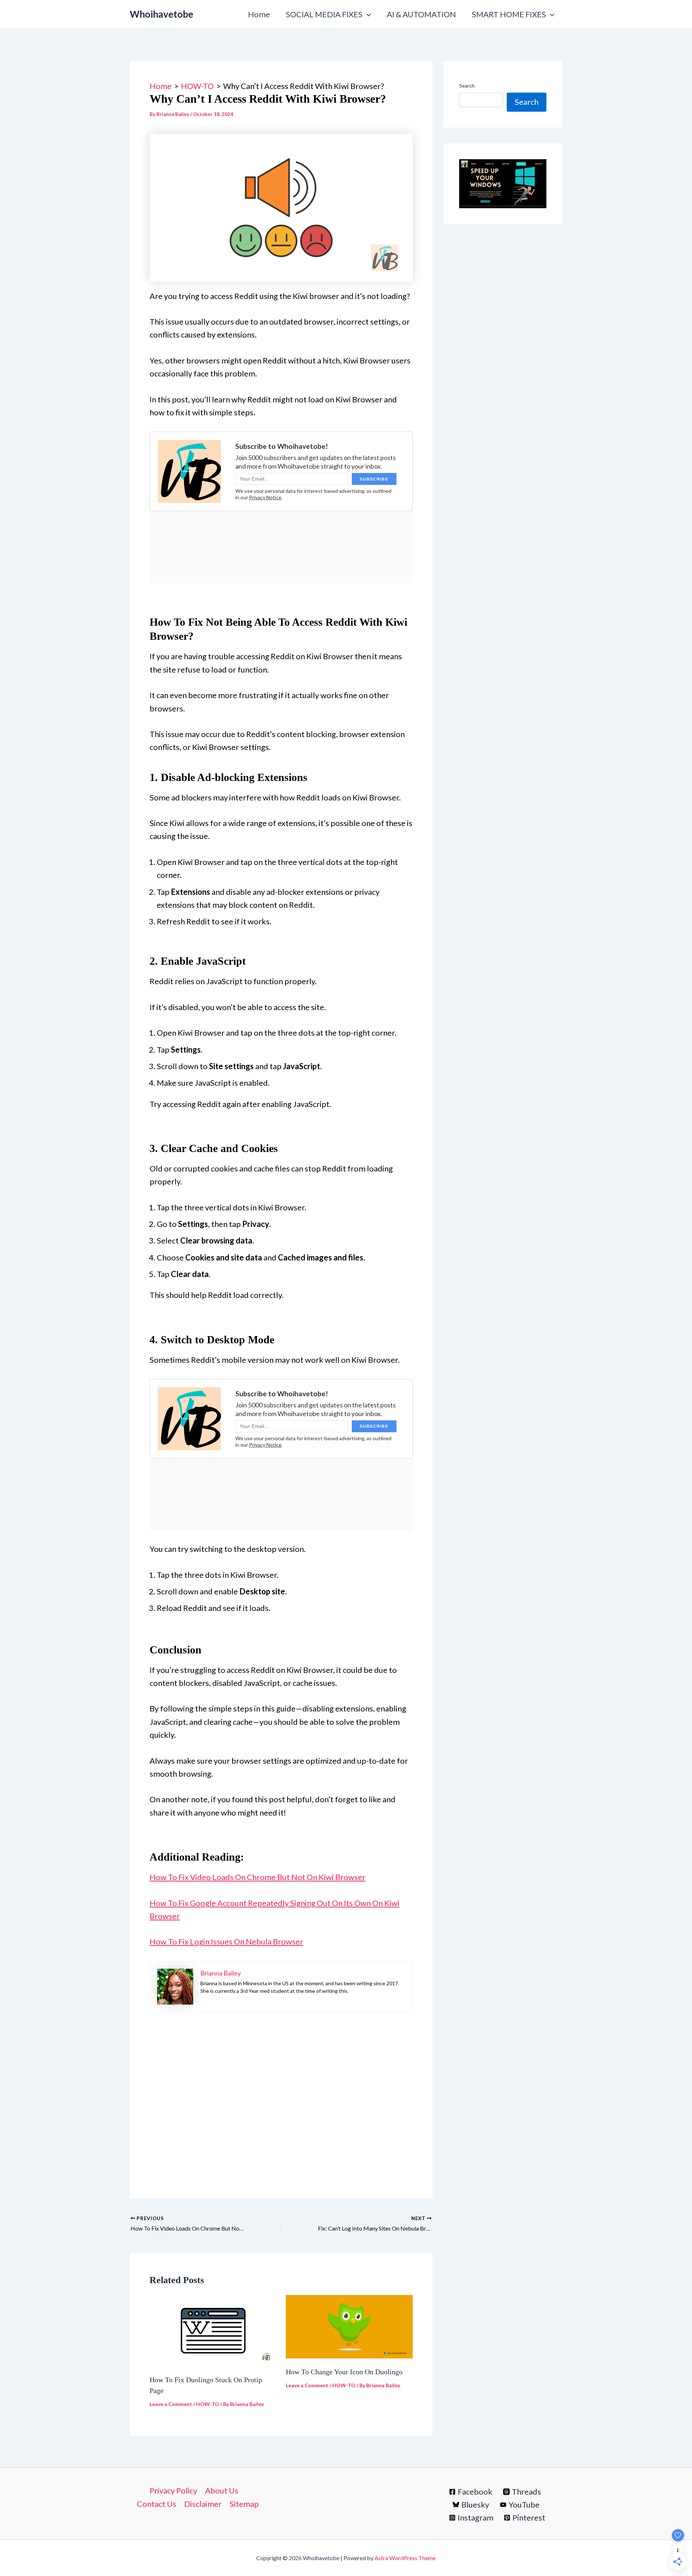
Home (259, 14)
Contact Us (157, 2504)
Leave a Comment (171, 2404)
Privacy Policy (173, 2490)
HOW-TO (208, 2404)
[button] (367, 14)
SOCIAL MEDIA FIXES (324, 14)
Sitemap (244, 2504)
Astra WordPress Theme (405, 2558)
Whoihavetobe (161, 14)
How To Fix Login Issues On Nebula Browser (226, 1941)
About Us (222, 2490)
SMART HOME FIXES (509, 14)
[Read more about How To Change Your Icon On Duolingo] (349, 2325)
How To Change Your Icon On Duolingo (344, 2372)
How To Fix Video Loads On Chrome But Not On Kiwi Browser (258, 1877)
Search (467, 86)
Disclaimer (203, 2504)
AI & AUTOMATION (421, 14)
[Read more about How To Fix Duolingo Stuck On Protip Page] (213, 2329)
